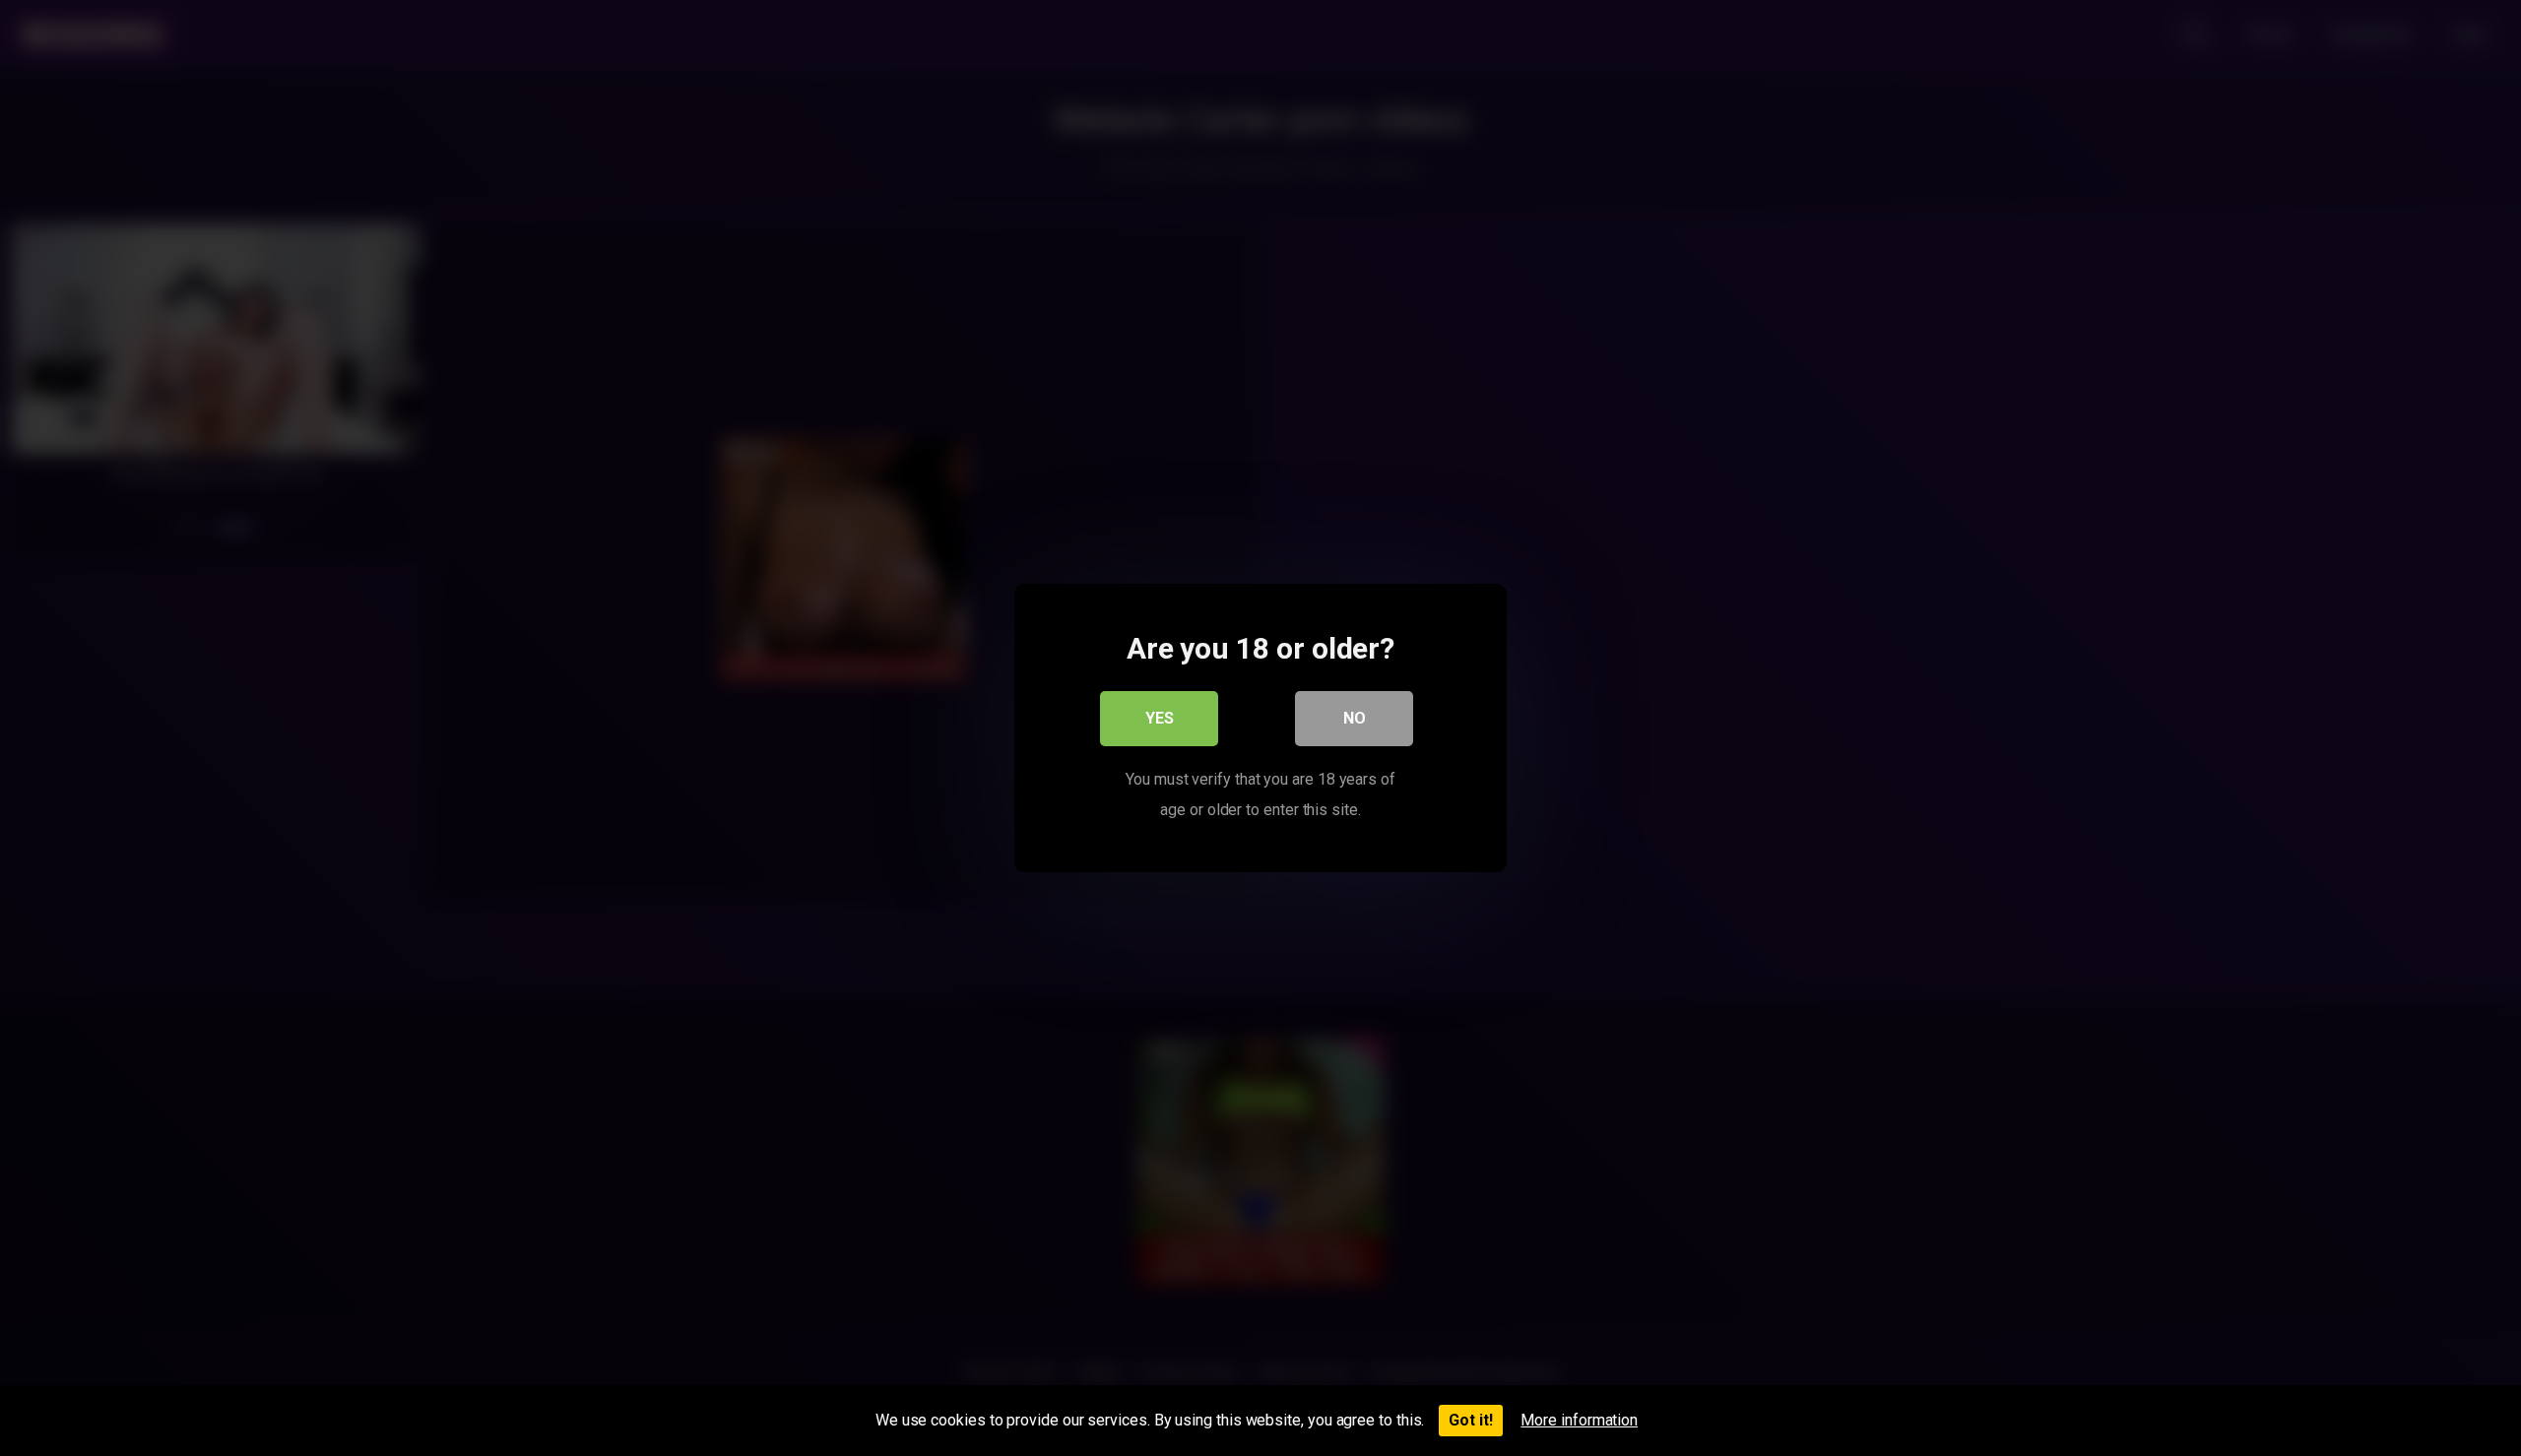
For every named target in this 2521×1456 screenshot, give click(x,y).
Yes (1160, 718)
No (1355, 718)
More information (1579, 1420)
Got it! (1471, 1420)
